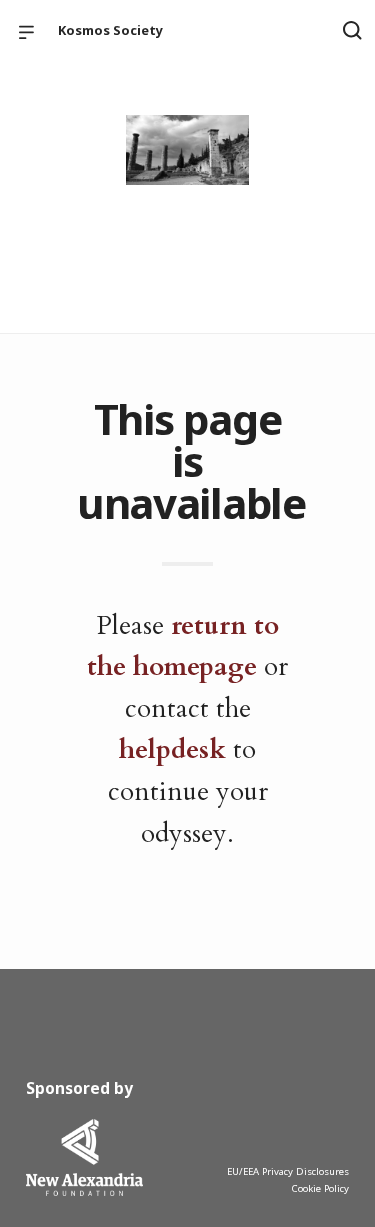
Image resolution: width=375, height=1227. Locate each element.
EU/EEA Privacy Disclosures (288, 1171)
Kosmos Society (110, 30)
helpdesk (172, 749)
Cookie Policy (320, 1188)
